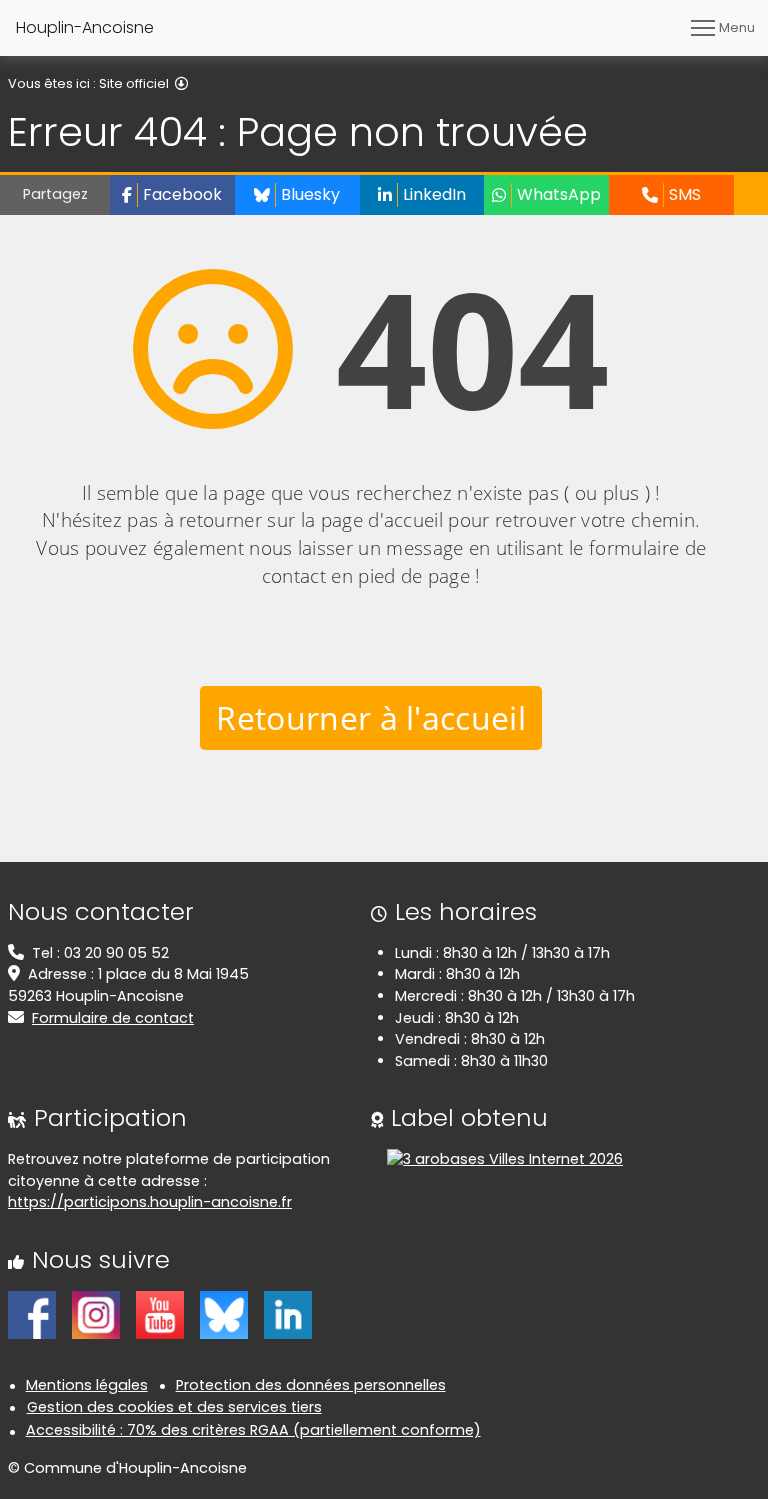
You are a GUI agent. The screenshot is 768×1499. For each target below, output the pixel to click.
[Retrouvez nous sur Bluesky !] (224, 1314)
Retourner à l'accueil (371, 717)
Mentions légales (87, 1385)
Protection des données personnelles (311, 1385)
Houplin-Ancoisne (85, 27)
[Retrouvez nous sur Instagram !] (96, 1314)
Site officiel (134, 83)
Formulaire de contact (113, 1018)
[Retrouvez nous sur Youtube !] (160, 1314)
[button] (172, 195)
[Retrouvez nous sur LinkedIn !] (288, 1314)
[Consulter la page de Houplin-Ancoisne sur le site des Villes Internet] (505, 1159)
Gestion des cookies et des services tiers (174, 1407)
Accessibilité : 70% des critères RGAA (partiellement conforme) (253, 1430)
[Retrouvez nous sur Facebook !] (32, 1314)
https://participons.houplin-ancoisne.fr (150, 1202)
